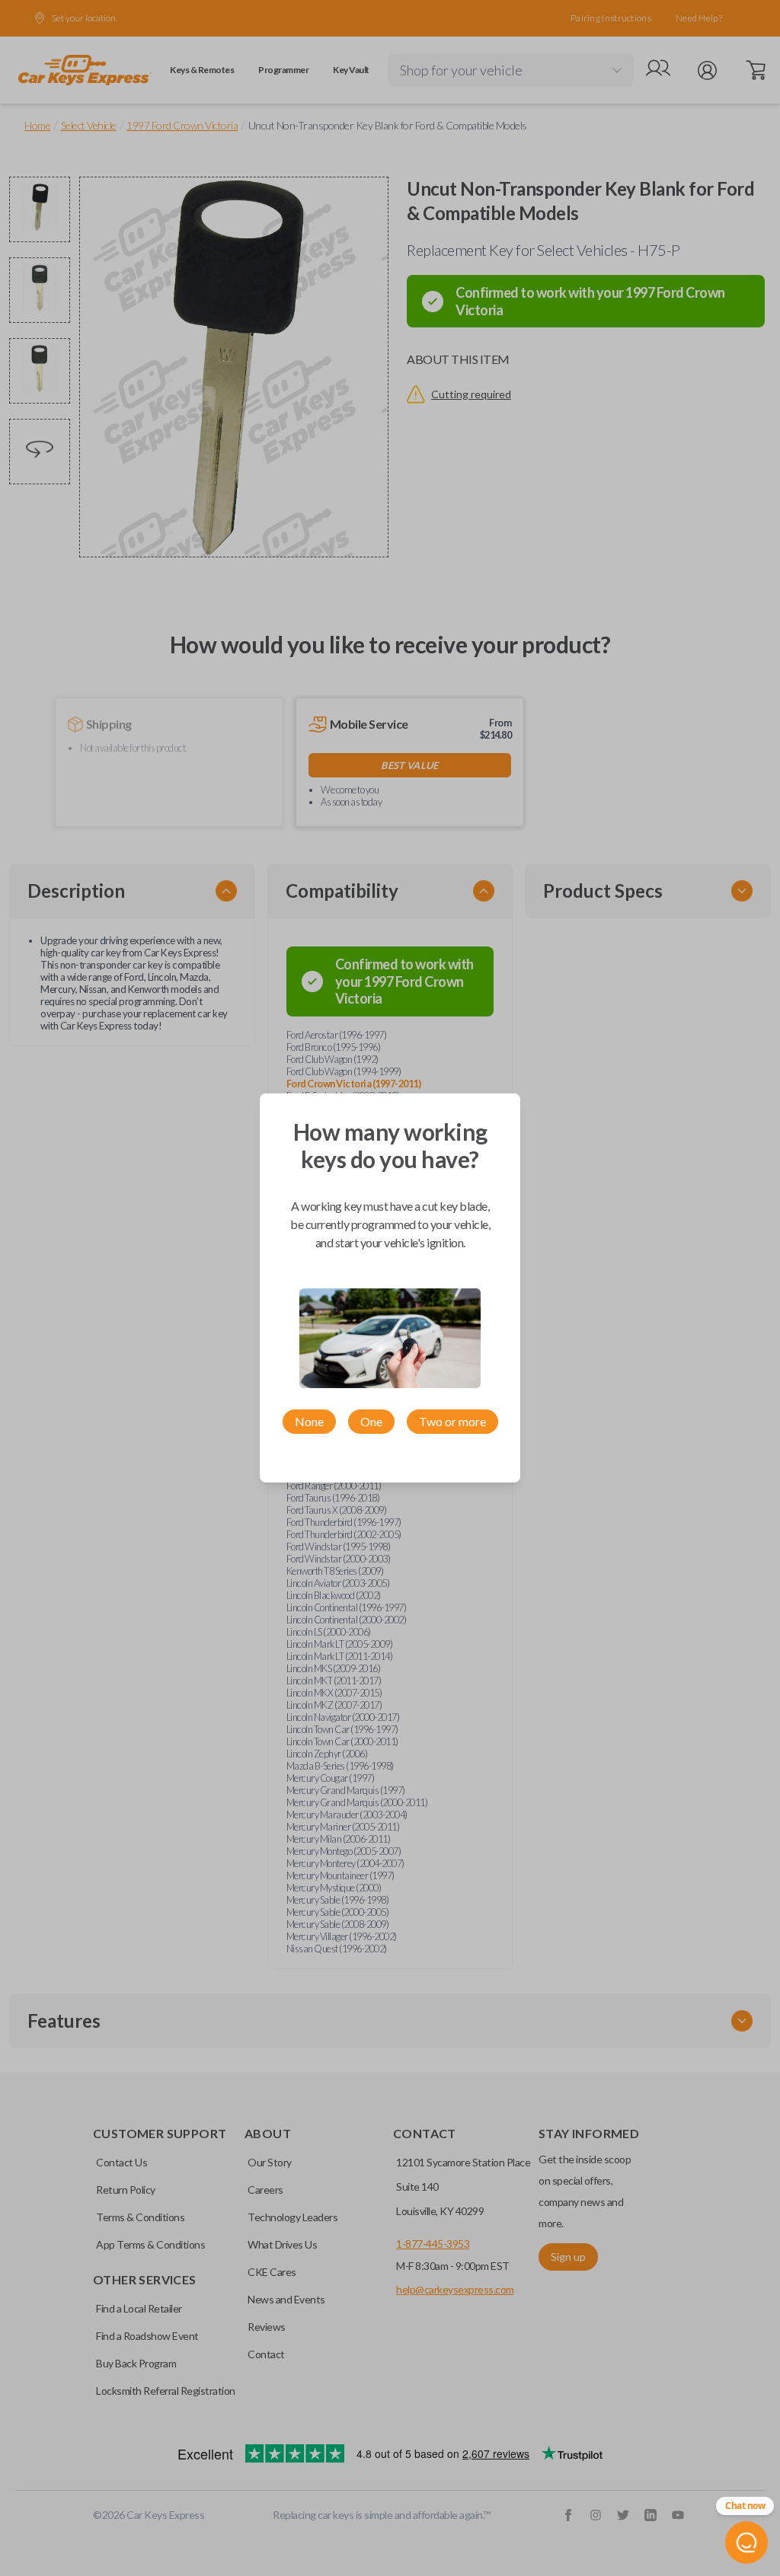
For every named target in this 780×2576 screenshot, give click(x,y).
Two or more (452, 1421)
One (371, 1421)
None (309, 1421)
